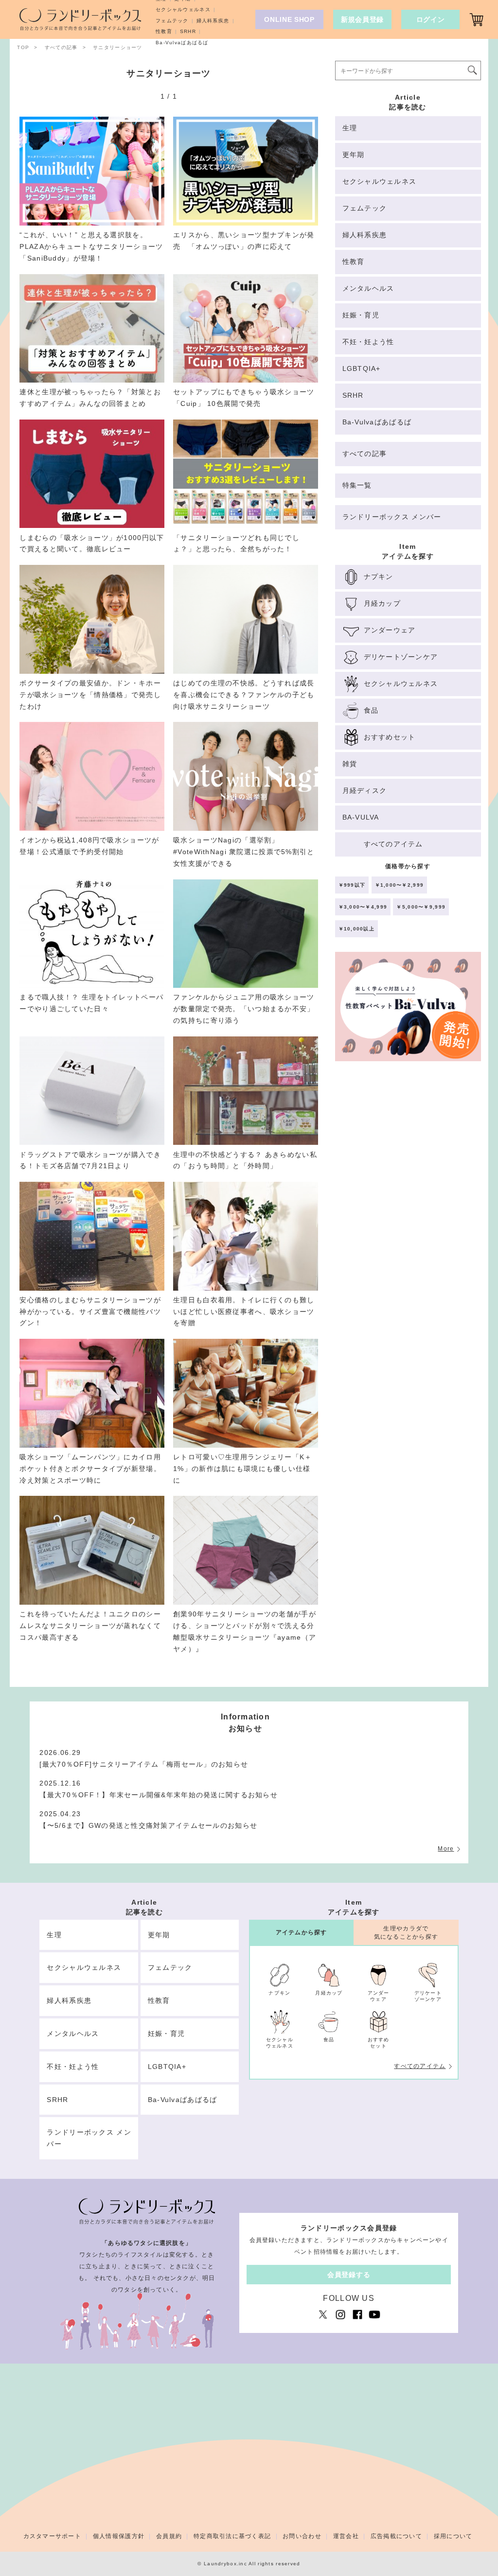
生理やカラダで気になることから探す (406, 1933)
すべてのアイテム (420, 2066)
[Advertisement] (408, 1150)
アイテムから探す (302, 1932)
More (446, 1849)
